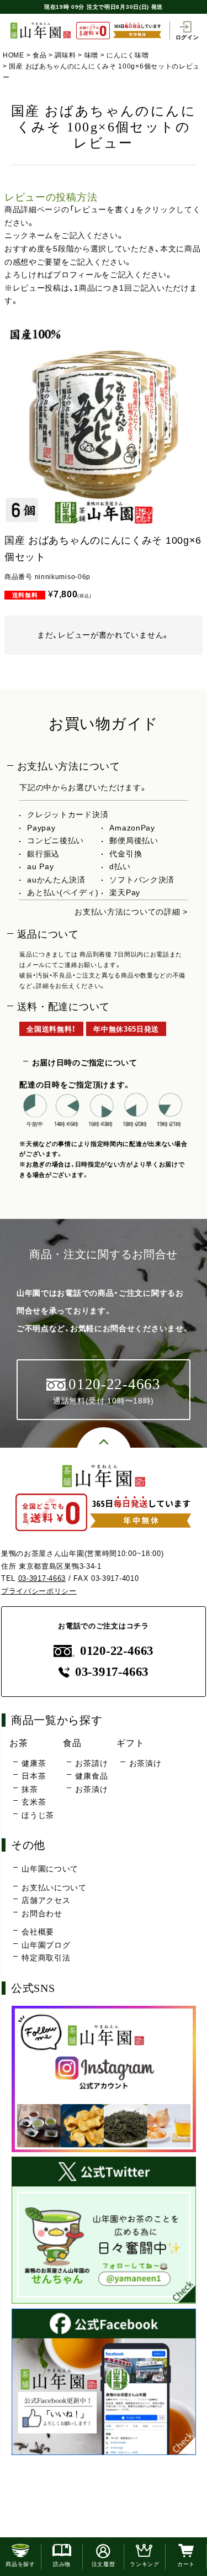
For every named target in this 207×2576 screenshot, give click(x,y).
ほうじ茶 (38, 1815)
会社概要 (38, 1932)
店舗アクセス (46, 1900)
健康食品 (91, 1776)
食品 (39, 55)
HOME (14, 55)
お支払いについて (54, 1888)
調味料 (65, 55)
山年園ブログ (46, 1945)
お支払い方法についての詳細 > (131, 912)
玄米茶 (34, 1802)
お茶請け (91, 1763)
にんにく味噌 (128, 55)
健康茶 (34, 1763)
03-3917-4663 (42, 1578)
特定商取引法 (46, 1958)
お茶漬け (91, 1789)
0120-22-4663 (117, 1651)
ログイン (187, 37)
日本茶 (34, 1776)
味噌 (91, 55)
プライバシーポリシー (39, 1591)
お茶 (18, 1743)
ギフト (130, 1743)
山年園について (50, 1869)
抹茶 (30, 1789)
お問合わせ (42, 1913)
